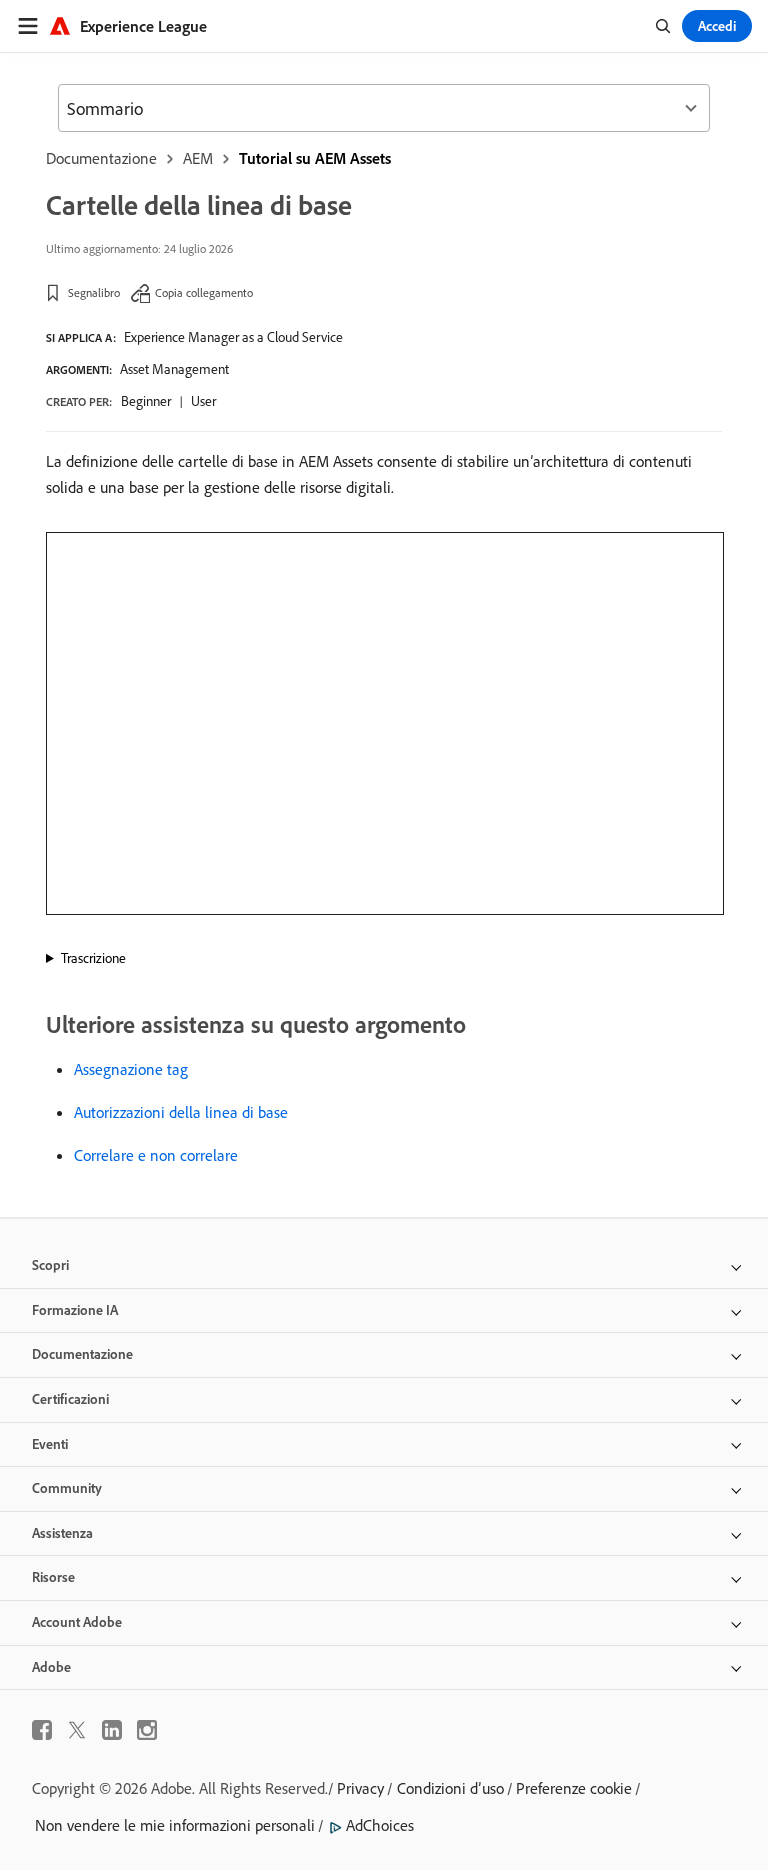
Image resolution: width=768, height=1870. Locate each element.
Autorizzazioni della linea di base (181, 1112)
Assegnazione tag (131, 1069)
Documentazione (101, 158)
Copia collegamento (204, 292)
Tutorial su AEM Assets (315, 158)
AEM (198, 158)
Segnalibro (94, 292)
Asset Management (174, 369)
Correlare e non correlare (156, 1155)
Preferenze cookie (574, 1788)
